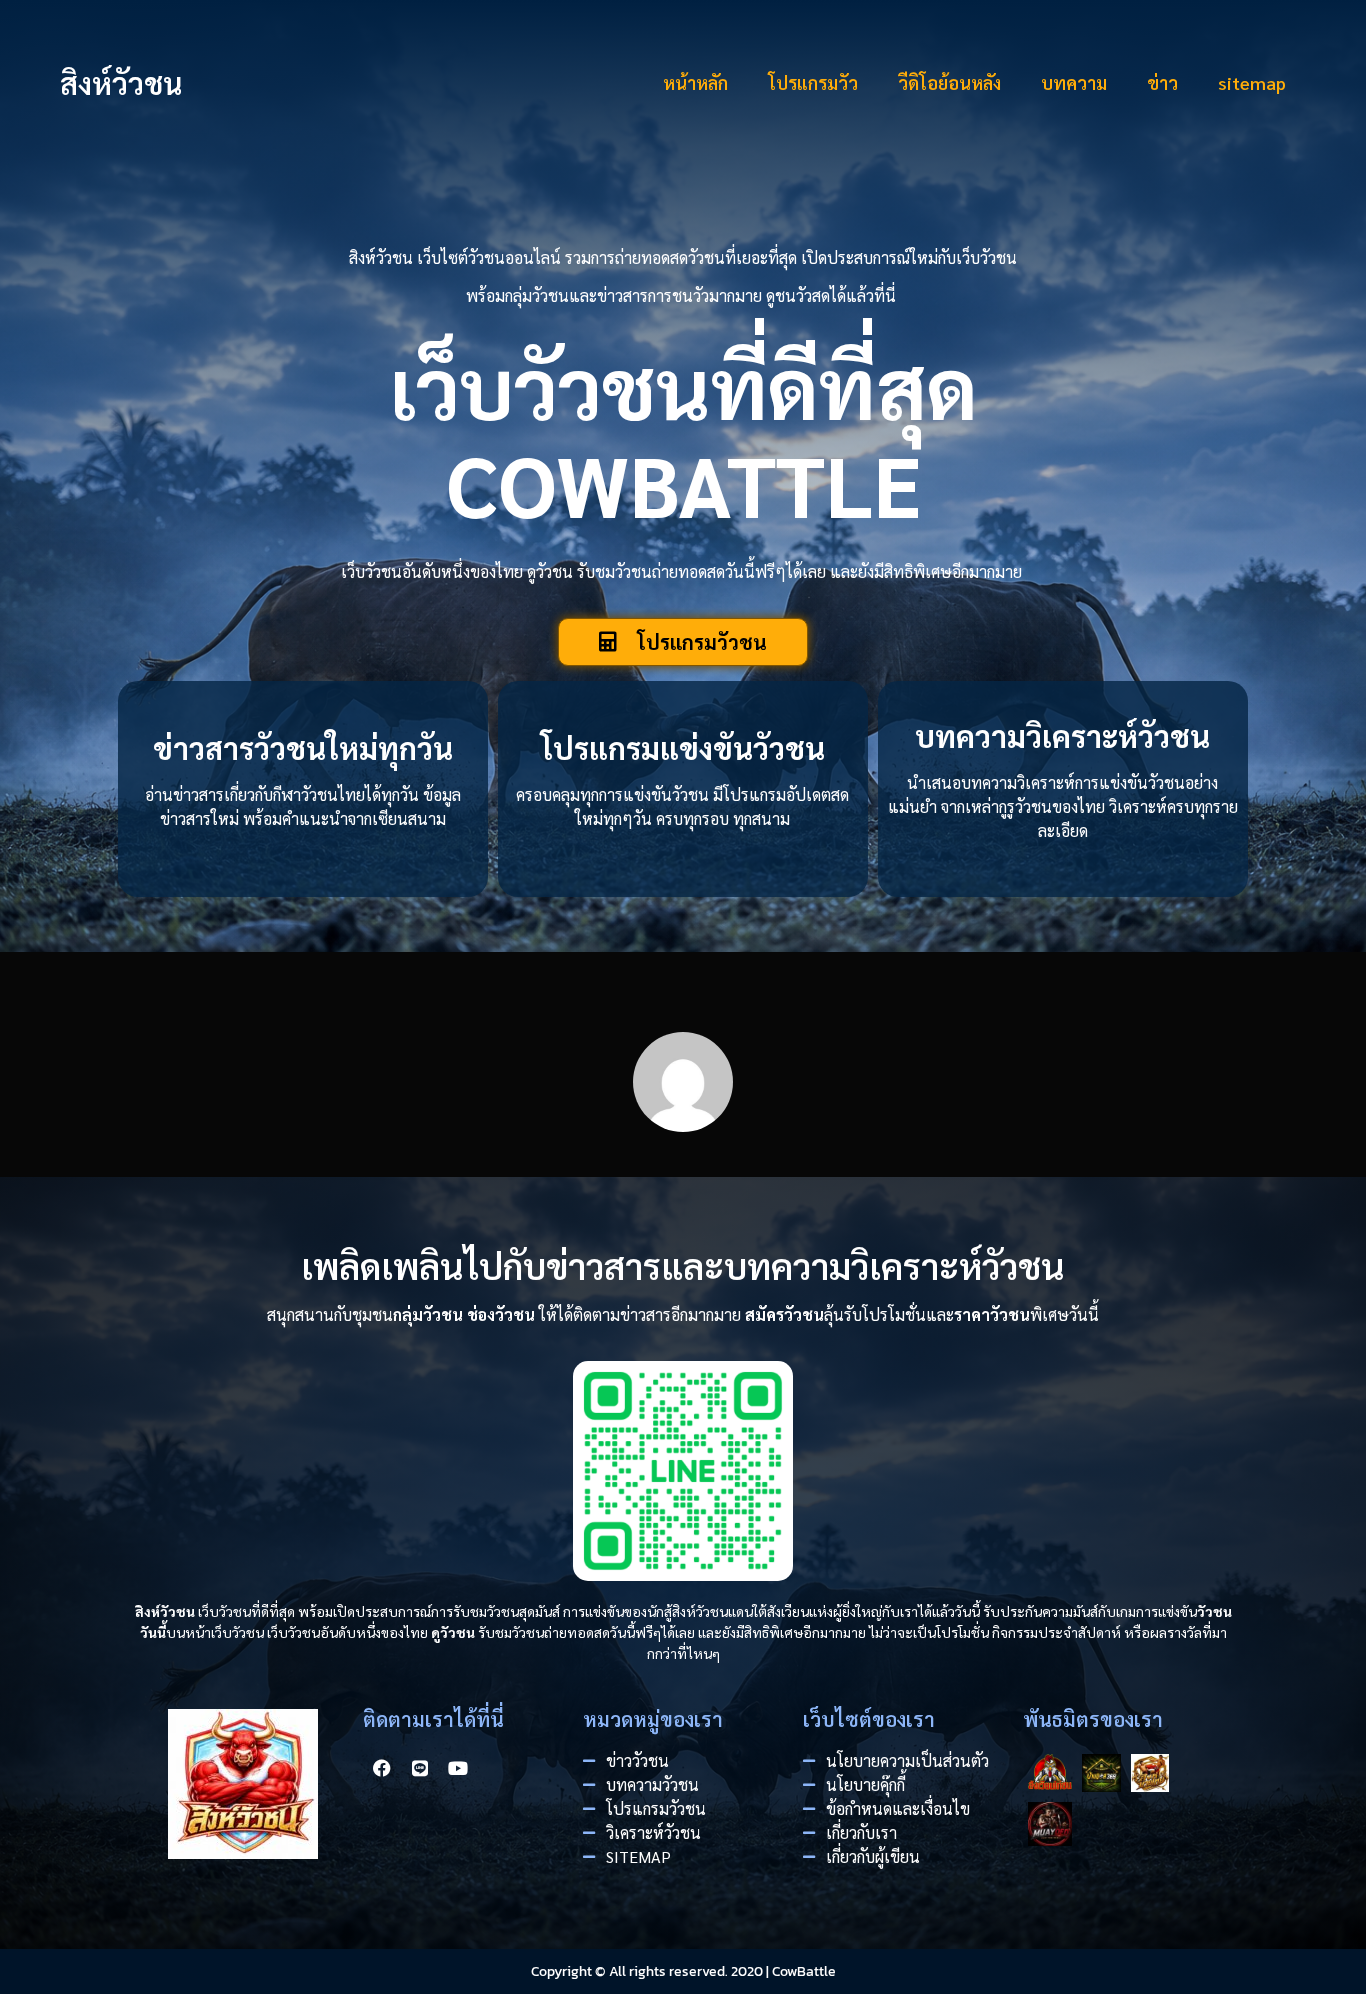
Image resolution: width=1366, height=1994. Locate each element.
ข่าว (1162, 82)
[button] (683, 642)
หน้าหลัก (695, 82)
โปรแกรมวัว (813, 82)
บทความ (1074, 82)
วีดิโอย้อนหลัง (949, 82)
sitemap (1252, 82)
